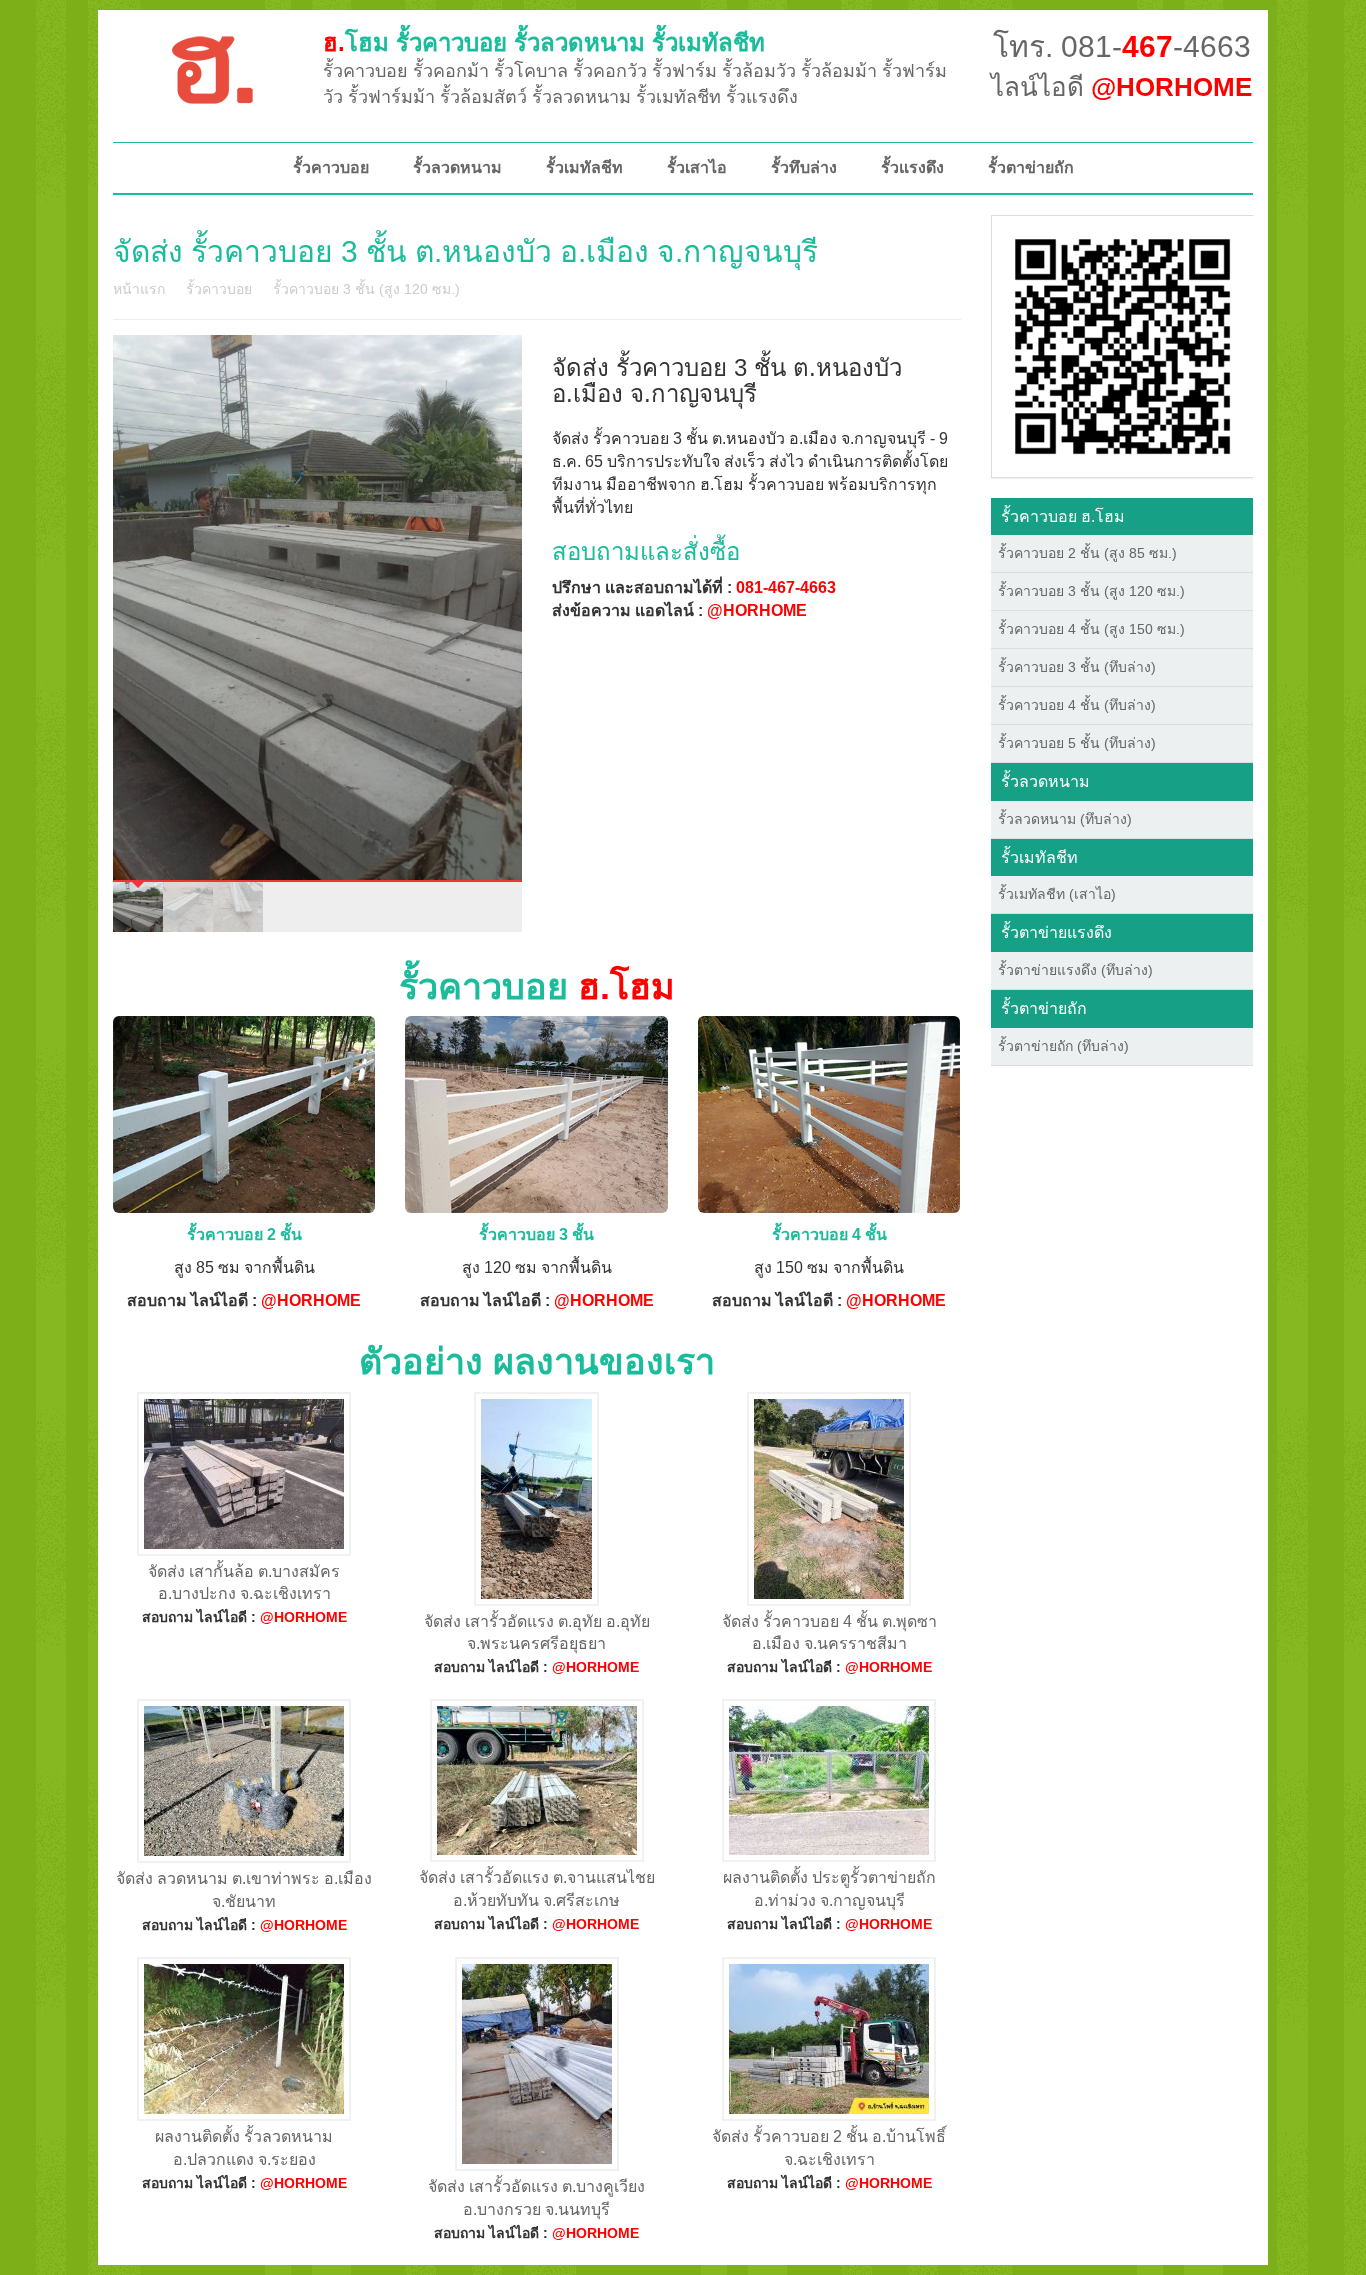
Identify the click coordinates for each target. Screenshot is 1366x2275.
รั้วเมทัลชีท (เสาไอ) (1057, 894)
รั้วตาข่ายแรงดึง (1056, 932)
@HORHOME (757, 610)
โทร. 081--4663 (1122, 46)
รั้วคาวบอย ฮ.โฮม (1063, 516)
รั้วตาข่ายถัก (1031, 167)
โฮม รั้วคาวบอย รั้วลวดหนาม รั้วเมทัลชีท (544, 42)
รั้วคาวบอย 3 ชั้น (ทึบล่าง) (1077, 667)
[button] (1122, 345)
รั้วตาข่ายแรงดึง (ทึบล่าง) (1075, 970)
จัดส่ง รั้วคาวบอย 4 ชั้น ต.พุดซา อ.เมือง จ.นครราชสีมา (829, 1633)
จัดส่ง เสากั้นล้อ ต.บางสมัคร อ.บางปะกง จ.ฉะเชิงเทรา (244, 1583)
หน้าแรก (139, 289)
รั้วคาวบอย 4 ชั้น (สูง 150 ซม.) (1091, 629)
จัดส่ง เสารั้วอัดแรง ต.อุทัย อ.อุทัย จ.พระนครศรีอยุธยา (537, 1633)
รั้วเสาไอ (697, 167)
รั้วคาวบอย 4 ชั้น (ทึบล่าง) (1077, 705)
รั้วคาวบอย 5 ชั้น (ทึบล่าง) (1077, 743)
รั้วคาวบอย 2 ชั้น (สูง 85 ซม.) (1087, 553)
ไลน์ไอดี (1121, 87)
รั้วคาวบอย (331, 167)
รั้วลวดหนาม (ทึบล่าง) (1065, 819)
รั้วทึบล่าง (804, 167)
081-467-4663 (786, 587)
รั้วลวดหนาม (457, 167)
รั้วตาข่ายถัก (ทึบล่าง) (1063, 1046)
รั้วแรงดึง (912, 167)
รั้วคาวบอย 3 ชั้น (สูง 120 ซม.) (366, 289)
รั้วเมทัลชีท (584, 167)
